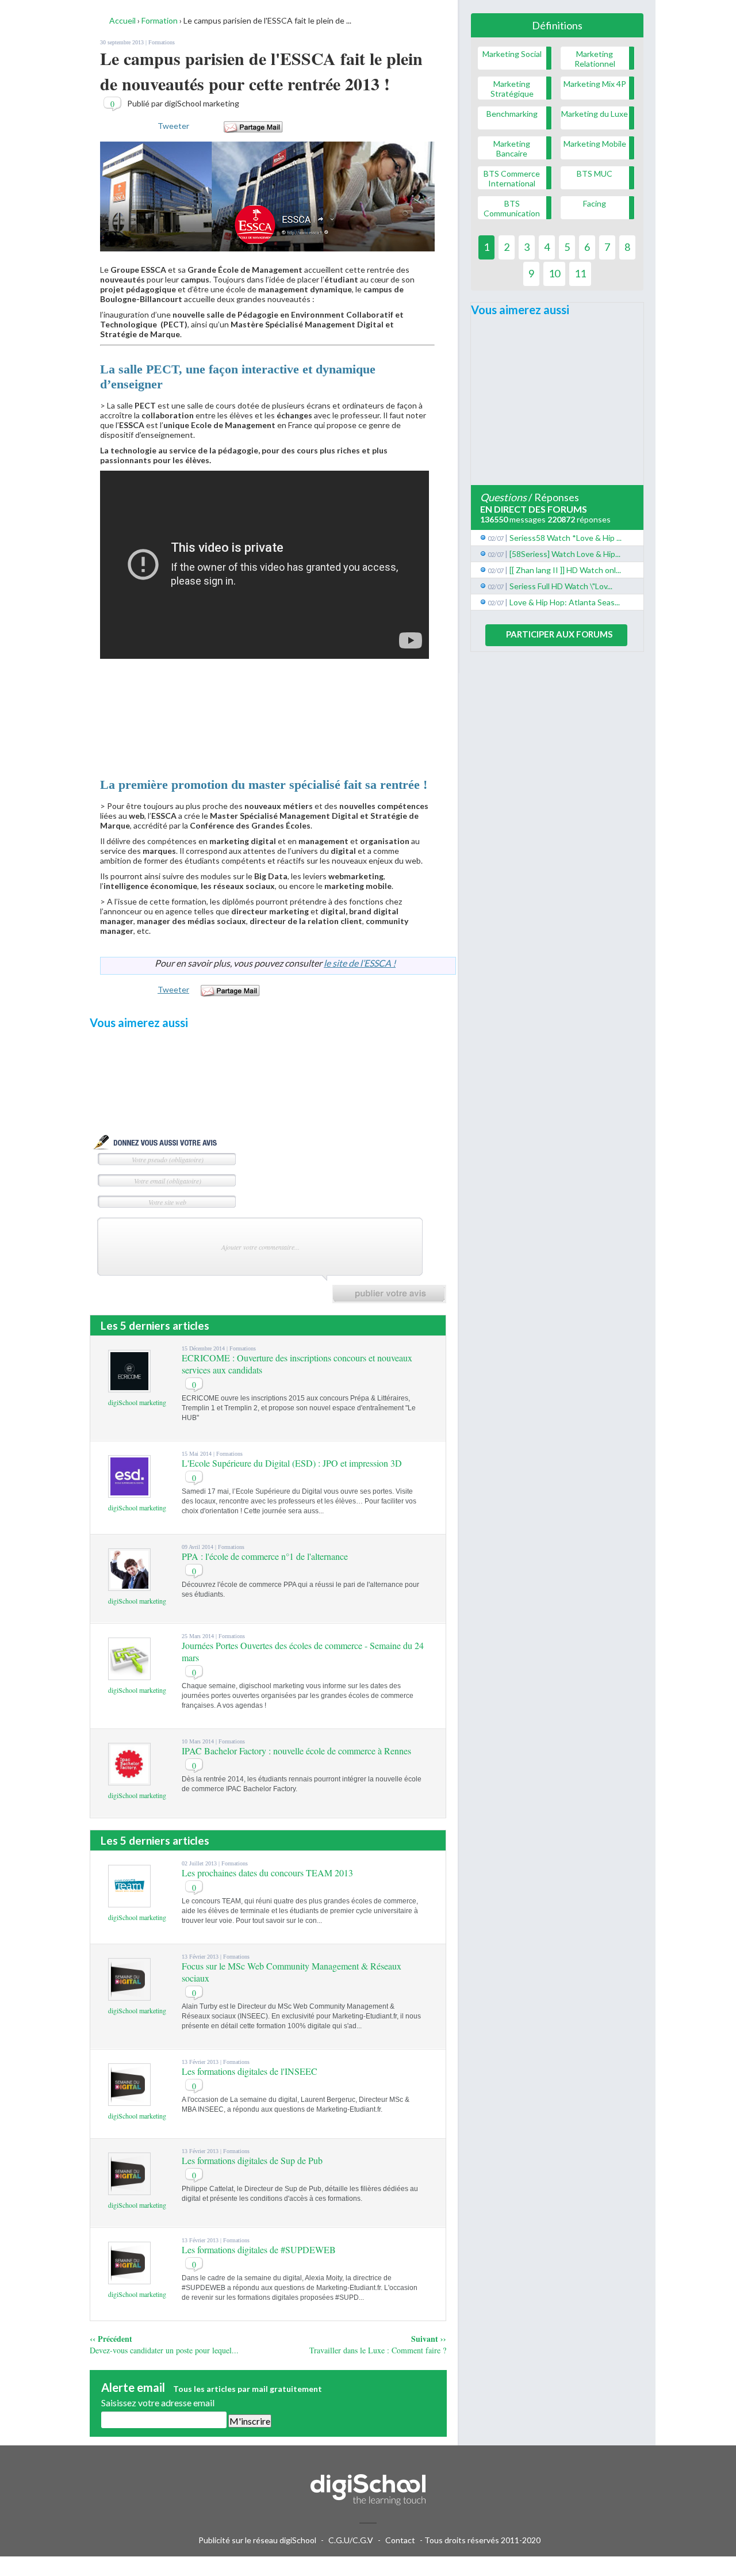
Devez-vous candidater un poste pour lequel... (164, 2350)
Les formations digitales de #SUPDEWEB (259, 2249)
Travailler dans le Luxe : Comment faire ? (378, 2350)
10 (554, 273)
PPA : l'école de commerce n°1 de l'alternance (265, 1556)
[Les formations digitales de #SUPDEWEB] (129, 2279)
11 (580, 273)
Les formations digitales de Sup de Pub (252, 2160)
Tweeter (173, 126)
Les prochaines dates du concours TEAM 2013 (267, 1873)
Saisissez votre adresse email (158, 2403)
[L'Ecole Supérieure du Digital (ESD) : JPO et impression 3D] (129, 1492)
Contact (400, 2540)
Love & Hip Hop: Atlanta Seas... (565, 602)
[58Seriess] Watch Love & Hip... (565, 554)
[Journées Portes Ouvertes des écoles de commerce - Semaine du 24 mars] (129, 1675)
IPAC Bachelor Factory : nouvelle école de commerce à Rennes (296, 1751)
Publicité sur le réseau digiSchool (257, 2540)
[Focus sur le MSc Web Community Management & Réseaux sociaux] (129, 1995)
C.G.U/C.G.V (351, 2540)
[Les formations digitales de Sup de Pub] (129, 2190)
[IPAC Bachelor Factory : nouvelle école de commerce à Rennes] (129, 1780)
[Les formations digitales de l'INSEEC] (129, 2100)
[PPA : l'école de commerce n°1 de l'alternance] (129, 1585)
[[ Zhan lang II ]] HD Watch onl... (565, 570)
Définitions (557, 25)
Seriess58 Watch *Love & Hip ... (566, 538)
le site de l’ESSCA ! (360, 963)
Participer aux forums (559, 634)
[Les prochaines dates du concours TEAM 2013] (129, 1902)
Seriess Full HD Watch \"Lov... (561, 586)
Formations (162, 42)
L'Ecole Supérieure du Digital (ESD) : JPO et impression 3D (292, 1463)
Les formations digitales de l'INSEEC (250, 2071)
